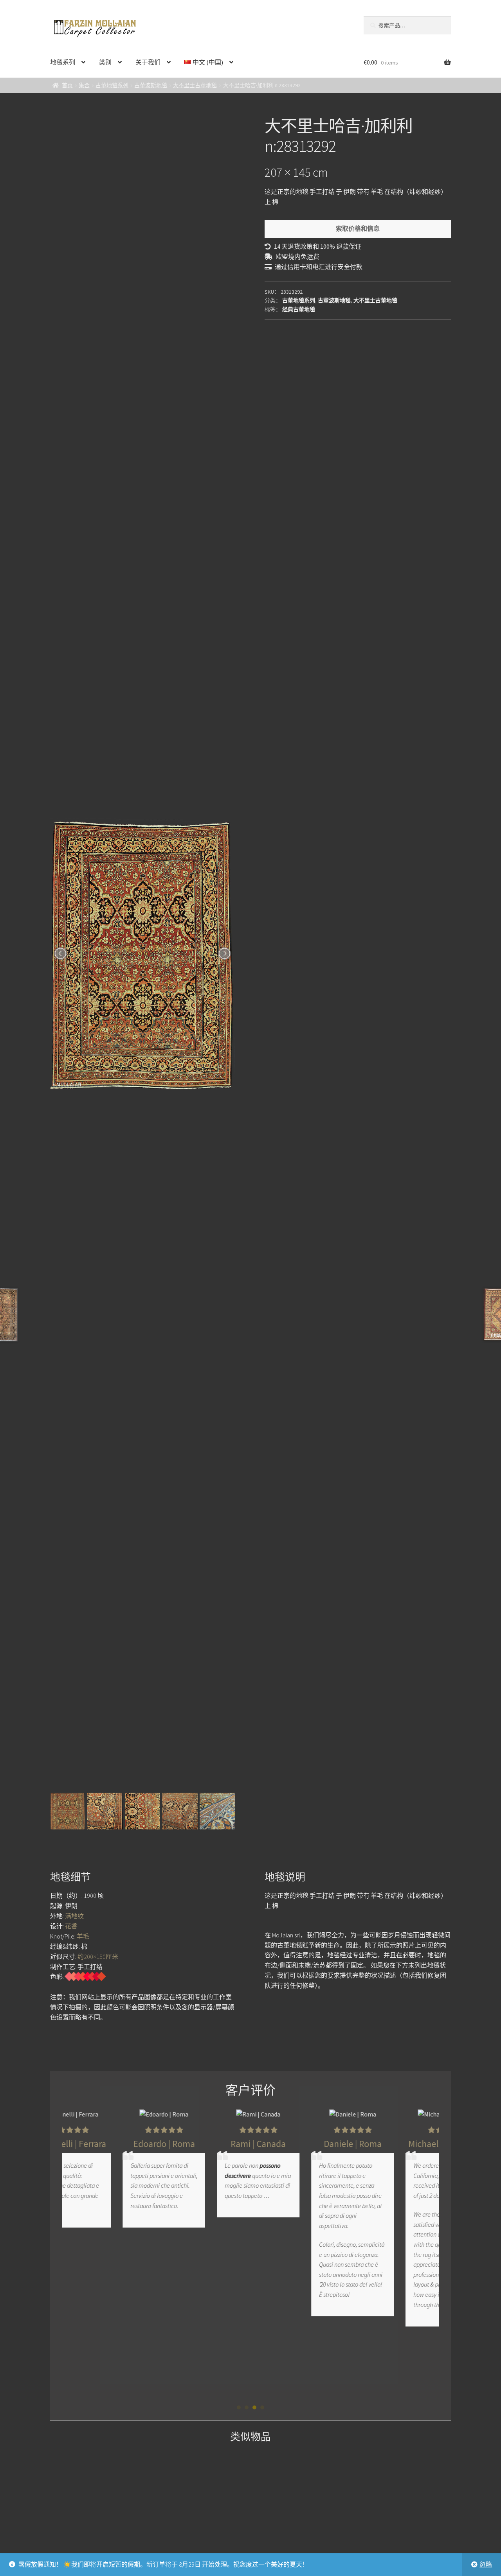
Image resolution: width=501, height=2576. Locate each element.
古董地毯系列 (112, 85)
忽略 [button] (486, 2564)
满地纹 (74, 1916)
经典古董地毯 (299, 309)
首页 (67, 85)
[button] (239, 2407)
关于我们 (148, 62)
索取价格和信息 (358, 228)
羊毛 (83, 1936)
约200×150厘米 (98, 1957)
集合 (84, 85)
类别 (105, 62)
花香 (71, 1926)
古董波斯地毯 (151, 85)
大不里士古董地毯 (195, 85)
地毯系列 (63, 62)
